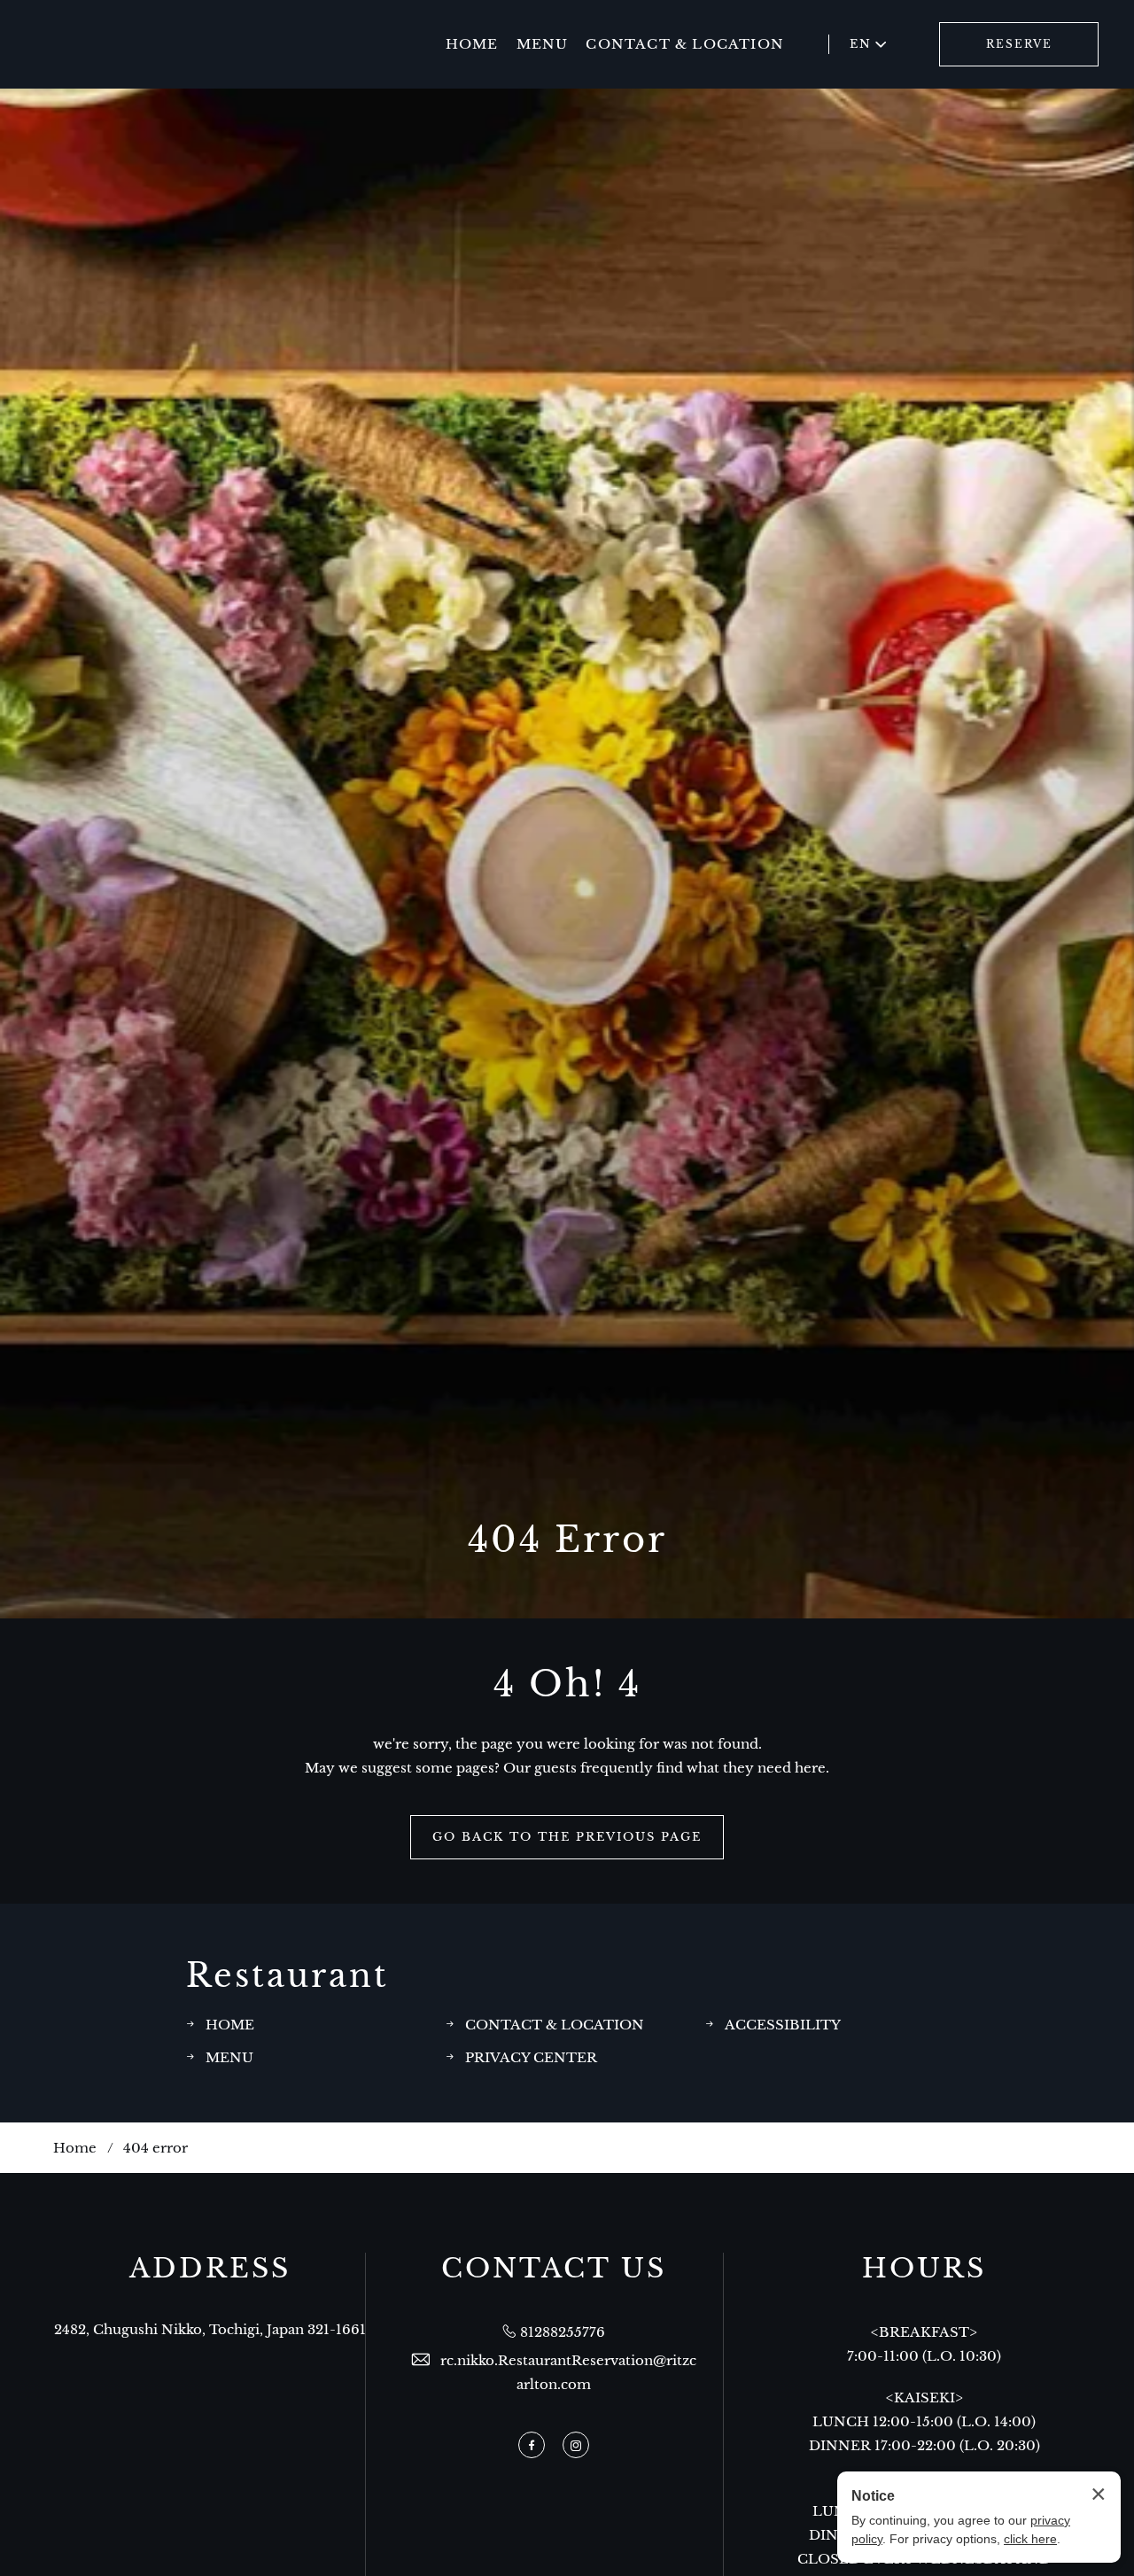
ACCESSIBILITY (783, 2025)
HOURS (924, 2269)
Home (75, 2148)
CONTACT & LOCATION (685, 44)
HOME (472, 44)
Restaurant (287, 1976)
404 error (155, 2148)
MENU (543, 44)
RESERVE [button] (1019, 44)
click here (1030, 2539)
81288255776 (563, 2332)
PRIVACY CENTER (531, 2057)
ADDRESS (210, 2269)
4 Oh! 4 (567, 1684)
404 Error (567, 1540)
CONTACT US (554, 2269)
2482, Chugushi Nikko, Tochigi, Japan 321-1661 (210, 2329)
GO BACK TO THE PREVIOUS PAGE (567, 1837)
